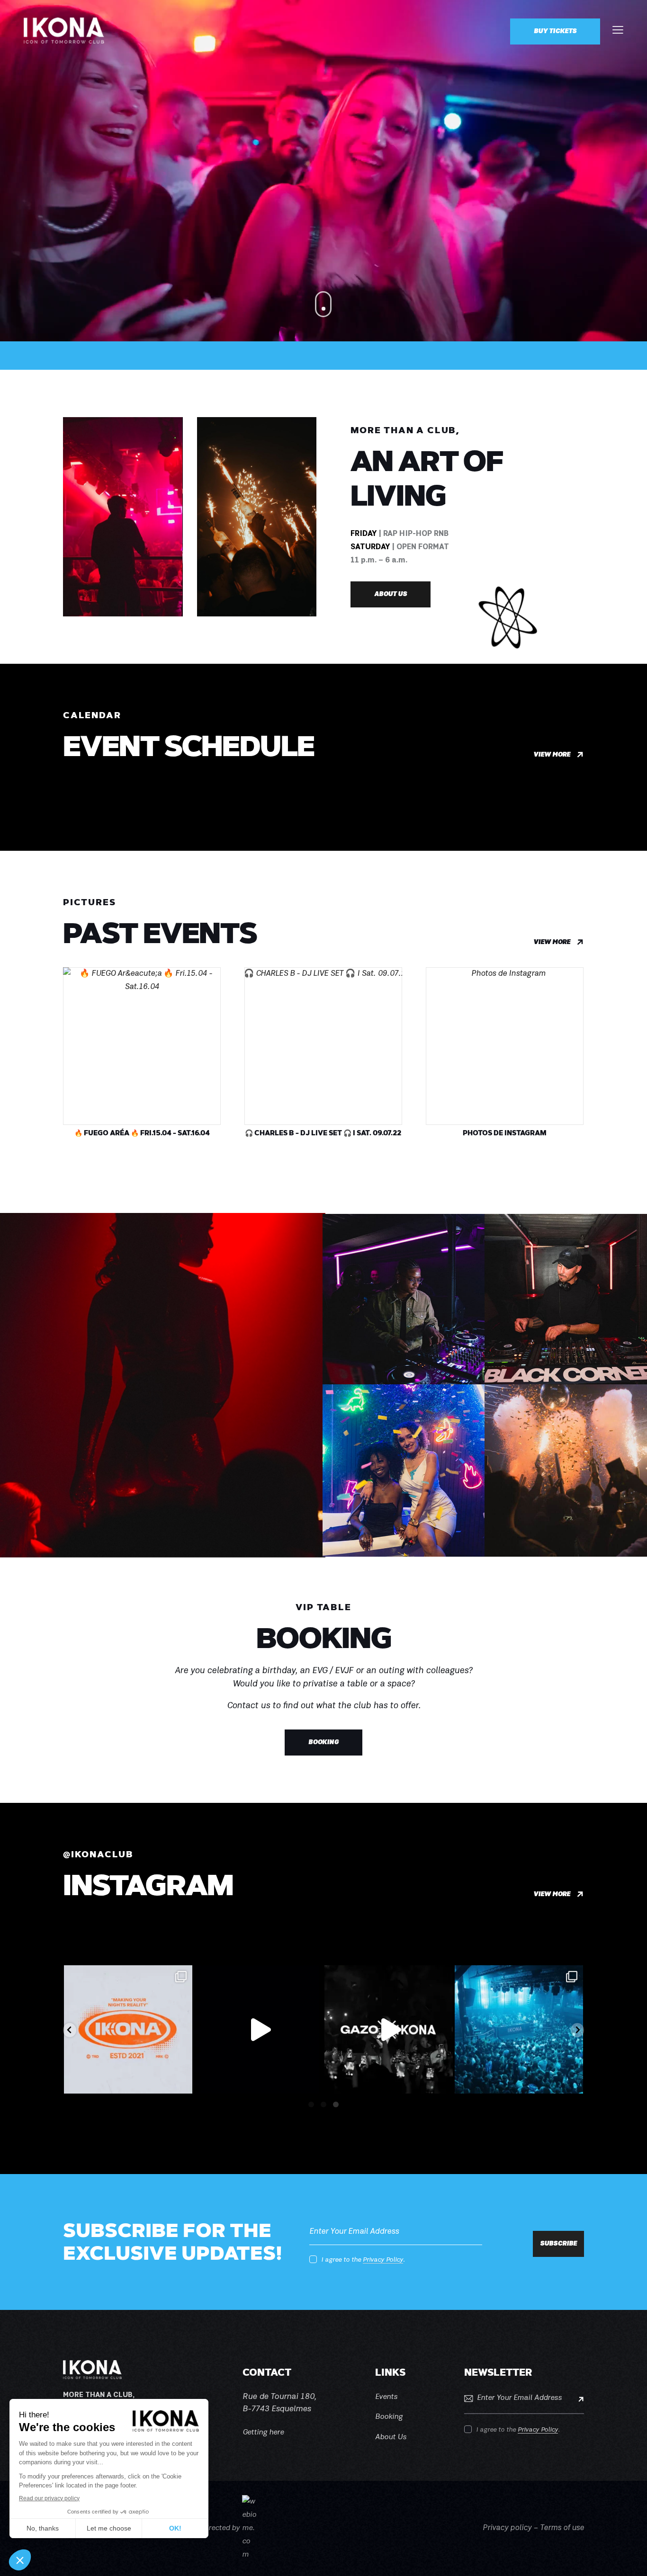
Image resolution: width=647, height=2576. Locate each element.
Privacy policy (507, 2528)
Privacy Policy (383, 2260)
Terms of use (562, 2528)
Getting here (263, 2433)
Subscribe (577, 2398)
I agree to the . (363, 2260)
